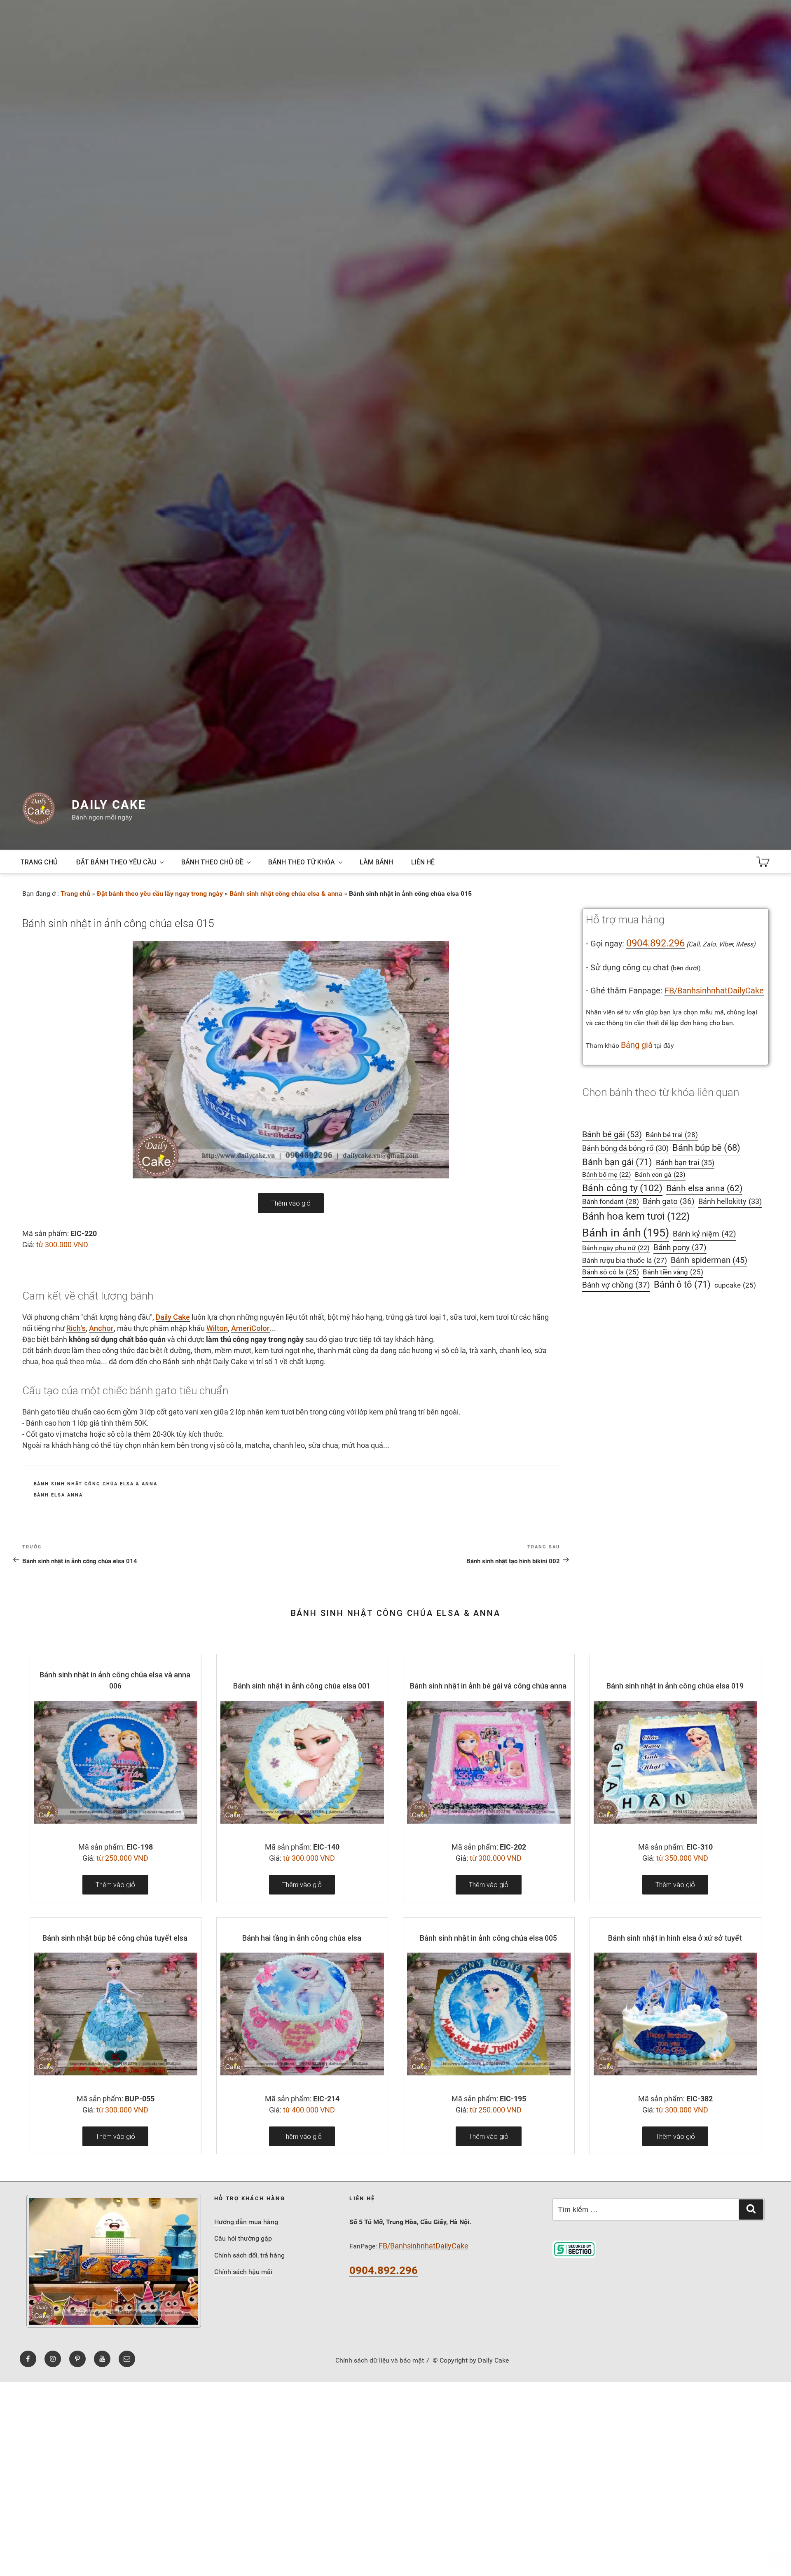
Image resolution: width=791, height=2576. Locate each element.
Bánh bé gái (612, 1134)
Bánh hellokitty (730, 1201)
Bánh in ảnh (626, 1233)
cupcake (735, 1285)
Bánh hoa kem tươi (636, 1216)
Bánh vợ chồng (616, 1285)
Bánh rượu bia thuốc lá (625, 1260)
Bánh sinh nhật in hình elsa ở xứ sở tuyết (675, 1938)
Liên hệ (423, 862)
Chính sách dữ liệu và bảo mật (380, 2360)
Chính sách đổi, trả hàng (249, 2255)
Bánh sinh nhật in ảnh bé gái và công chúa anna (488, 1686)
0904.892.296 (655, 943)
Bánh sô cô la (611, 1272)
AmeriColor (250, 1328)
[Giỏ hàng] (763, 862)
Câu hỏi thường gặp (243, 2238)
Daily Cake (109, 805)
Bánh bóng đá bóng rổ (625, 1148)
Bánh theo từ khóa (302, 862)
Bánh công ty (622, 1188)
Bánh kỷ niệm (704, 1234)
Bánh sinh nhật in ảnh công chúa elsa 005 (488, 1938)
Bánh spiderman (709, 1260)
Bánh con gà (660, 1174)
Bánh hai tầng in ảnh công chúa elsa (302, 1938)
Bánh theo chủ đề (212, 862)
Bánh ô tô (682, 1284)
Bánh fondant (611, 1201)
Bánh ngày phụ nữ (616, 1248)
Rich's (76, 1328)
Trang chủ (39, 862)
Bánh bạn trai (685, 1163)
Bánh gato (669, 1201)
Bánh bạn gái (617, 1162)
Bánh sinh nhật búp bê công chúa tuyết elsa (115, 1938)
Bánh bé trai (672, 1135)
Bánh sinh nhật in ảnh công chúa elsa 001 (302, 1686)
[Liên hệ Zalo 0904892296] (775, 2538)
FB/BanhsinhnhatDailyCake (714, 991)
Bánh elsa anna (59, 1495)
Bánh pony (680, 1248)
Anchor (101, 1328)
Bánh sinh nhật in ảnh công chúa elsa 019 (675, 1686)
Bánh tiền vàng (673, 1272)
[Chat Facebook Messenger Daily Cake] (775, 2562)
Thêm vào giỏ (291, 1203)
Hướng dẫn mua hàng (246, 2222)
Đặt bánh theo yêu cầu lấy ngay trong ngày (160, 893)
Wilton (217, 1328)
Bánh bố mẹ (607, 1174)
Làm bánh (376, 862)
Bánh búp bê (706, 1148)
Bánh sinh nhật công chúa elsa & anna (286, 893)
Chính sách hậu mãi (243, 2272)
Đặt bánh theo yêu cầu (116, 862)
